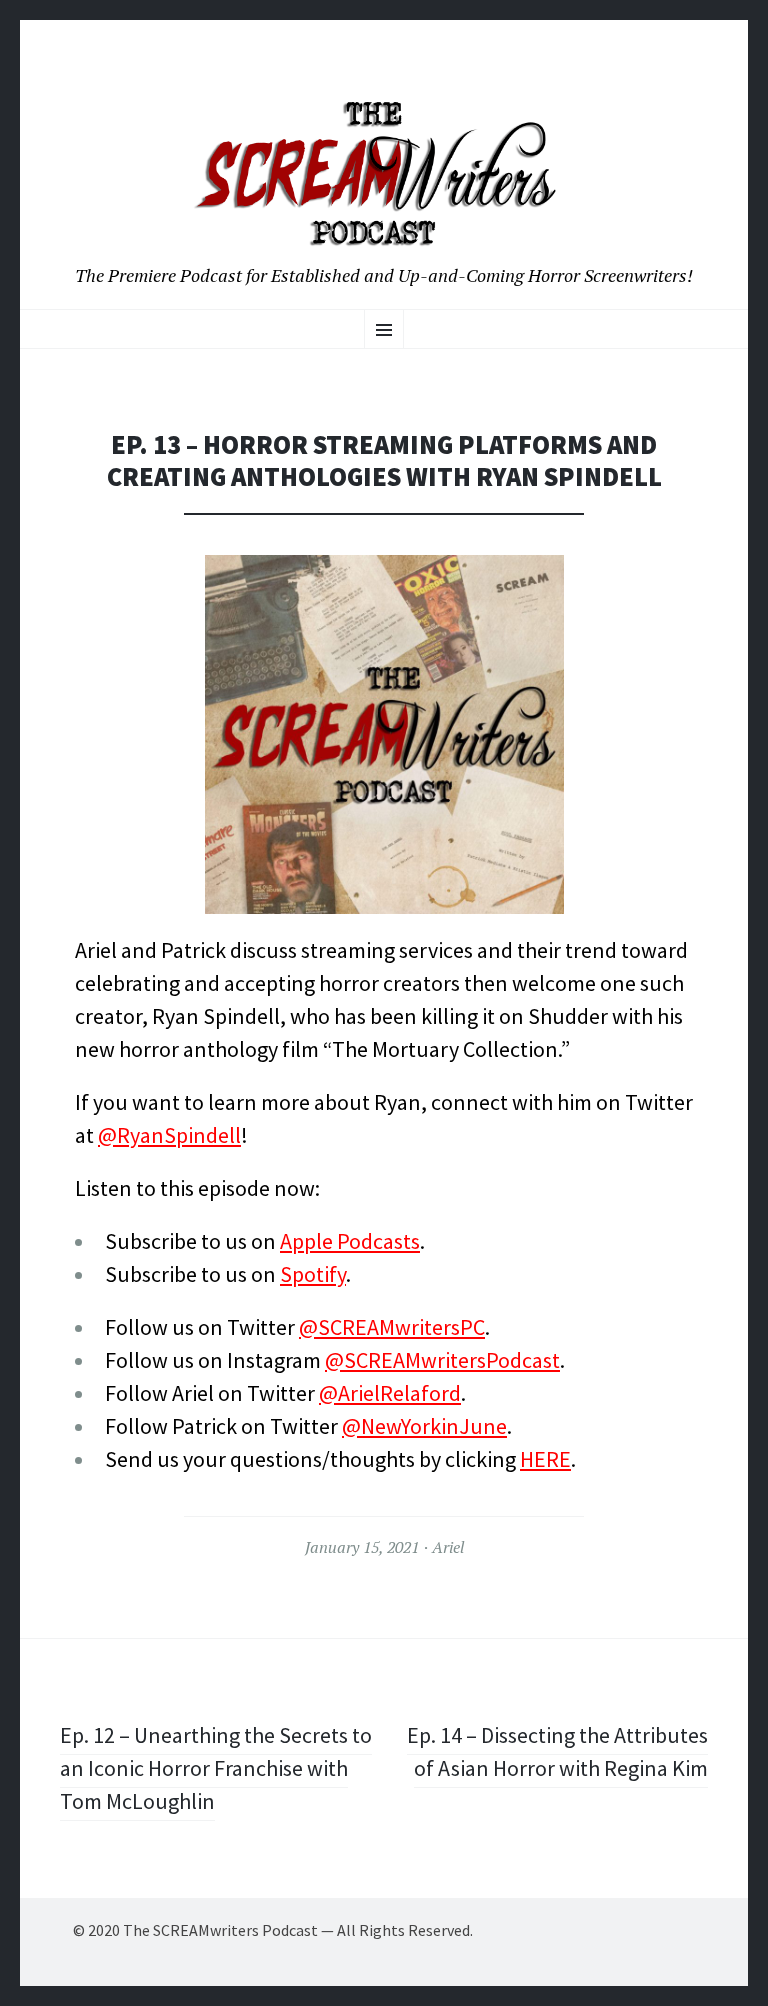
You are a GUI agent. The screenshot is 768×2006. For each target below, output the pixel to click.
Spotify (313, 1274)
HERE (545, 1459)
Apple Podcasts (350, 1241)
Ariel (448, 1547)
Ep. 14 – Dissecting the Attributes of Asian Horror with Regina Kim (557, 1751)
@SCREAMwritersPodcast (442, 1360)
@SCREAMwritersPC (392, 1327)
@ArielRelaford (390, 1393)
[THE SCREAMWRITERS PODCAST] (384, 173)
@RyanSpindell (169, 1135)
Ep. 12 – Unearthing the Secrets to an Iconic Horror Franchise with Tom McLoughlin (216, 1768)
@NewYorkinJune (424, 1426)
